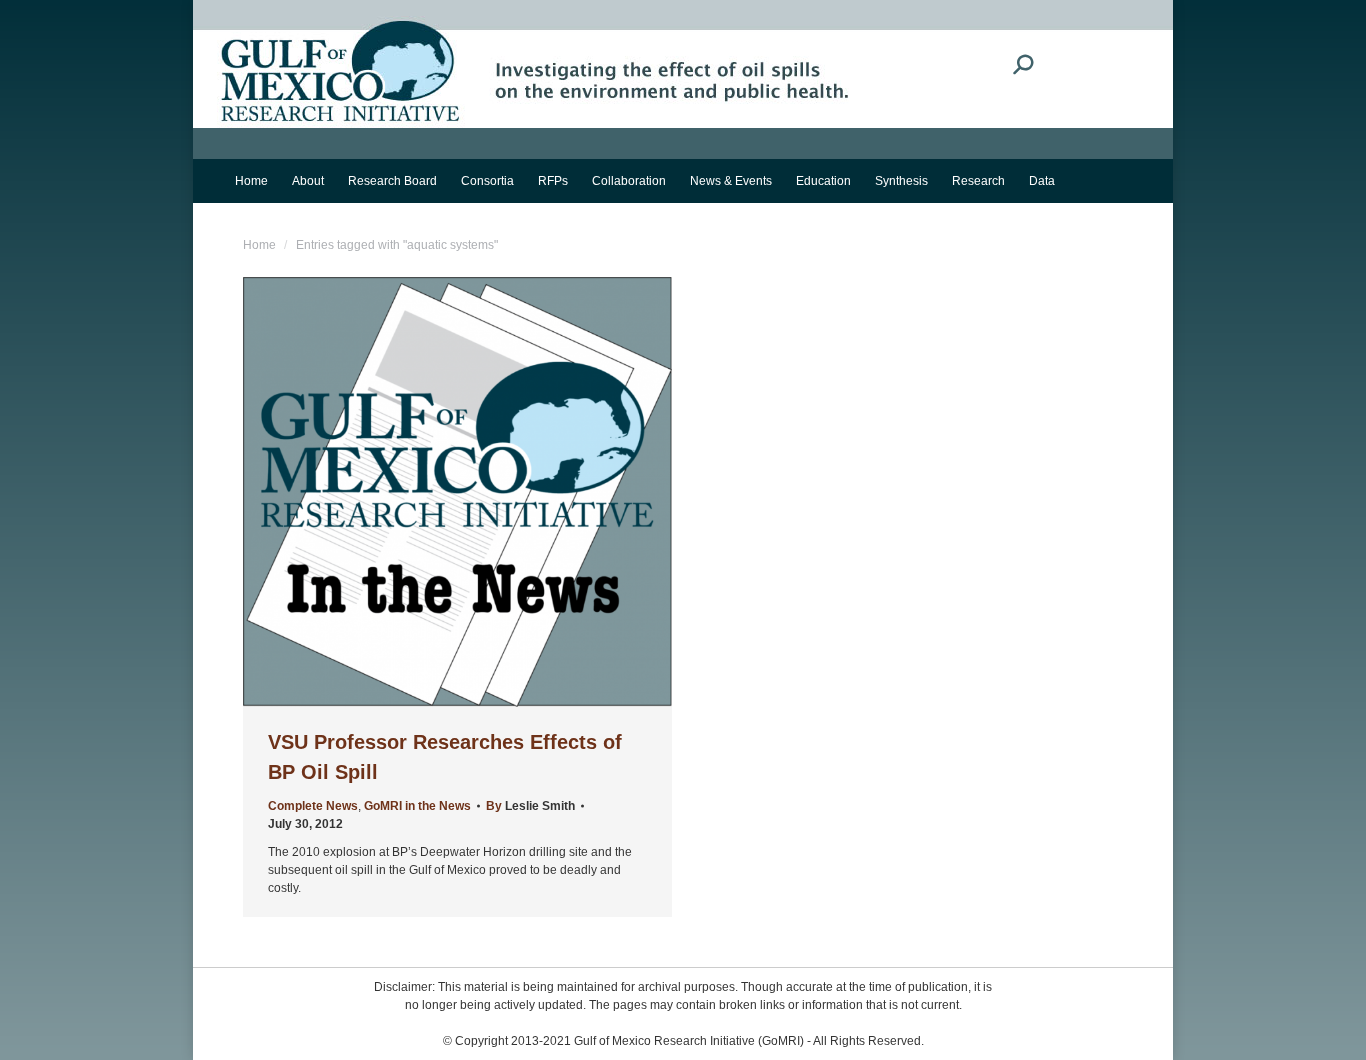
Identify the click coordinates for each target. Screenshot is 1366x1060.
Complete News (313, 806)
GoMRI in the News (417, 806)
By (530, 806)
